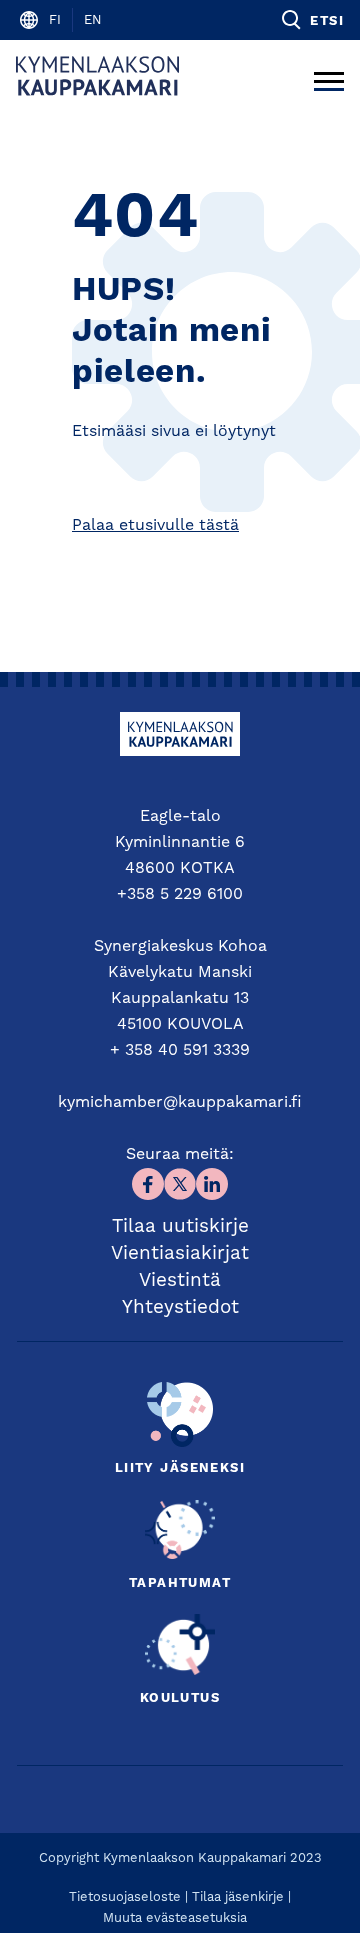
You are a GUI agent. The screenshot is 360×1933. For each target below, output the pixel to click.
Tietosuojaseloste (125, 1897)
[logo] (97, 76)
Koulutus (180, 1698)
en (93, 20)
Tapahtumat (180, 1583)
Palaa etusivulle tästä (155, 526)
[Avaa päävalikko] (329, 76)
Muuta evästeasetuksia (175, 1918)
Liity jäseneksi (180, 1468)
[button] (311, 20)
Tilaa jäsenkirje (238, 1897)
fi (55, 20)
